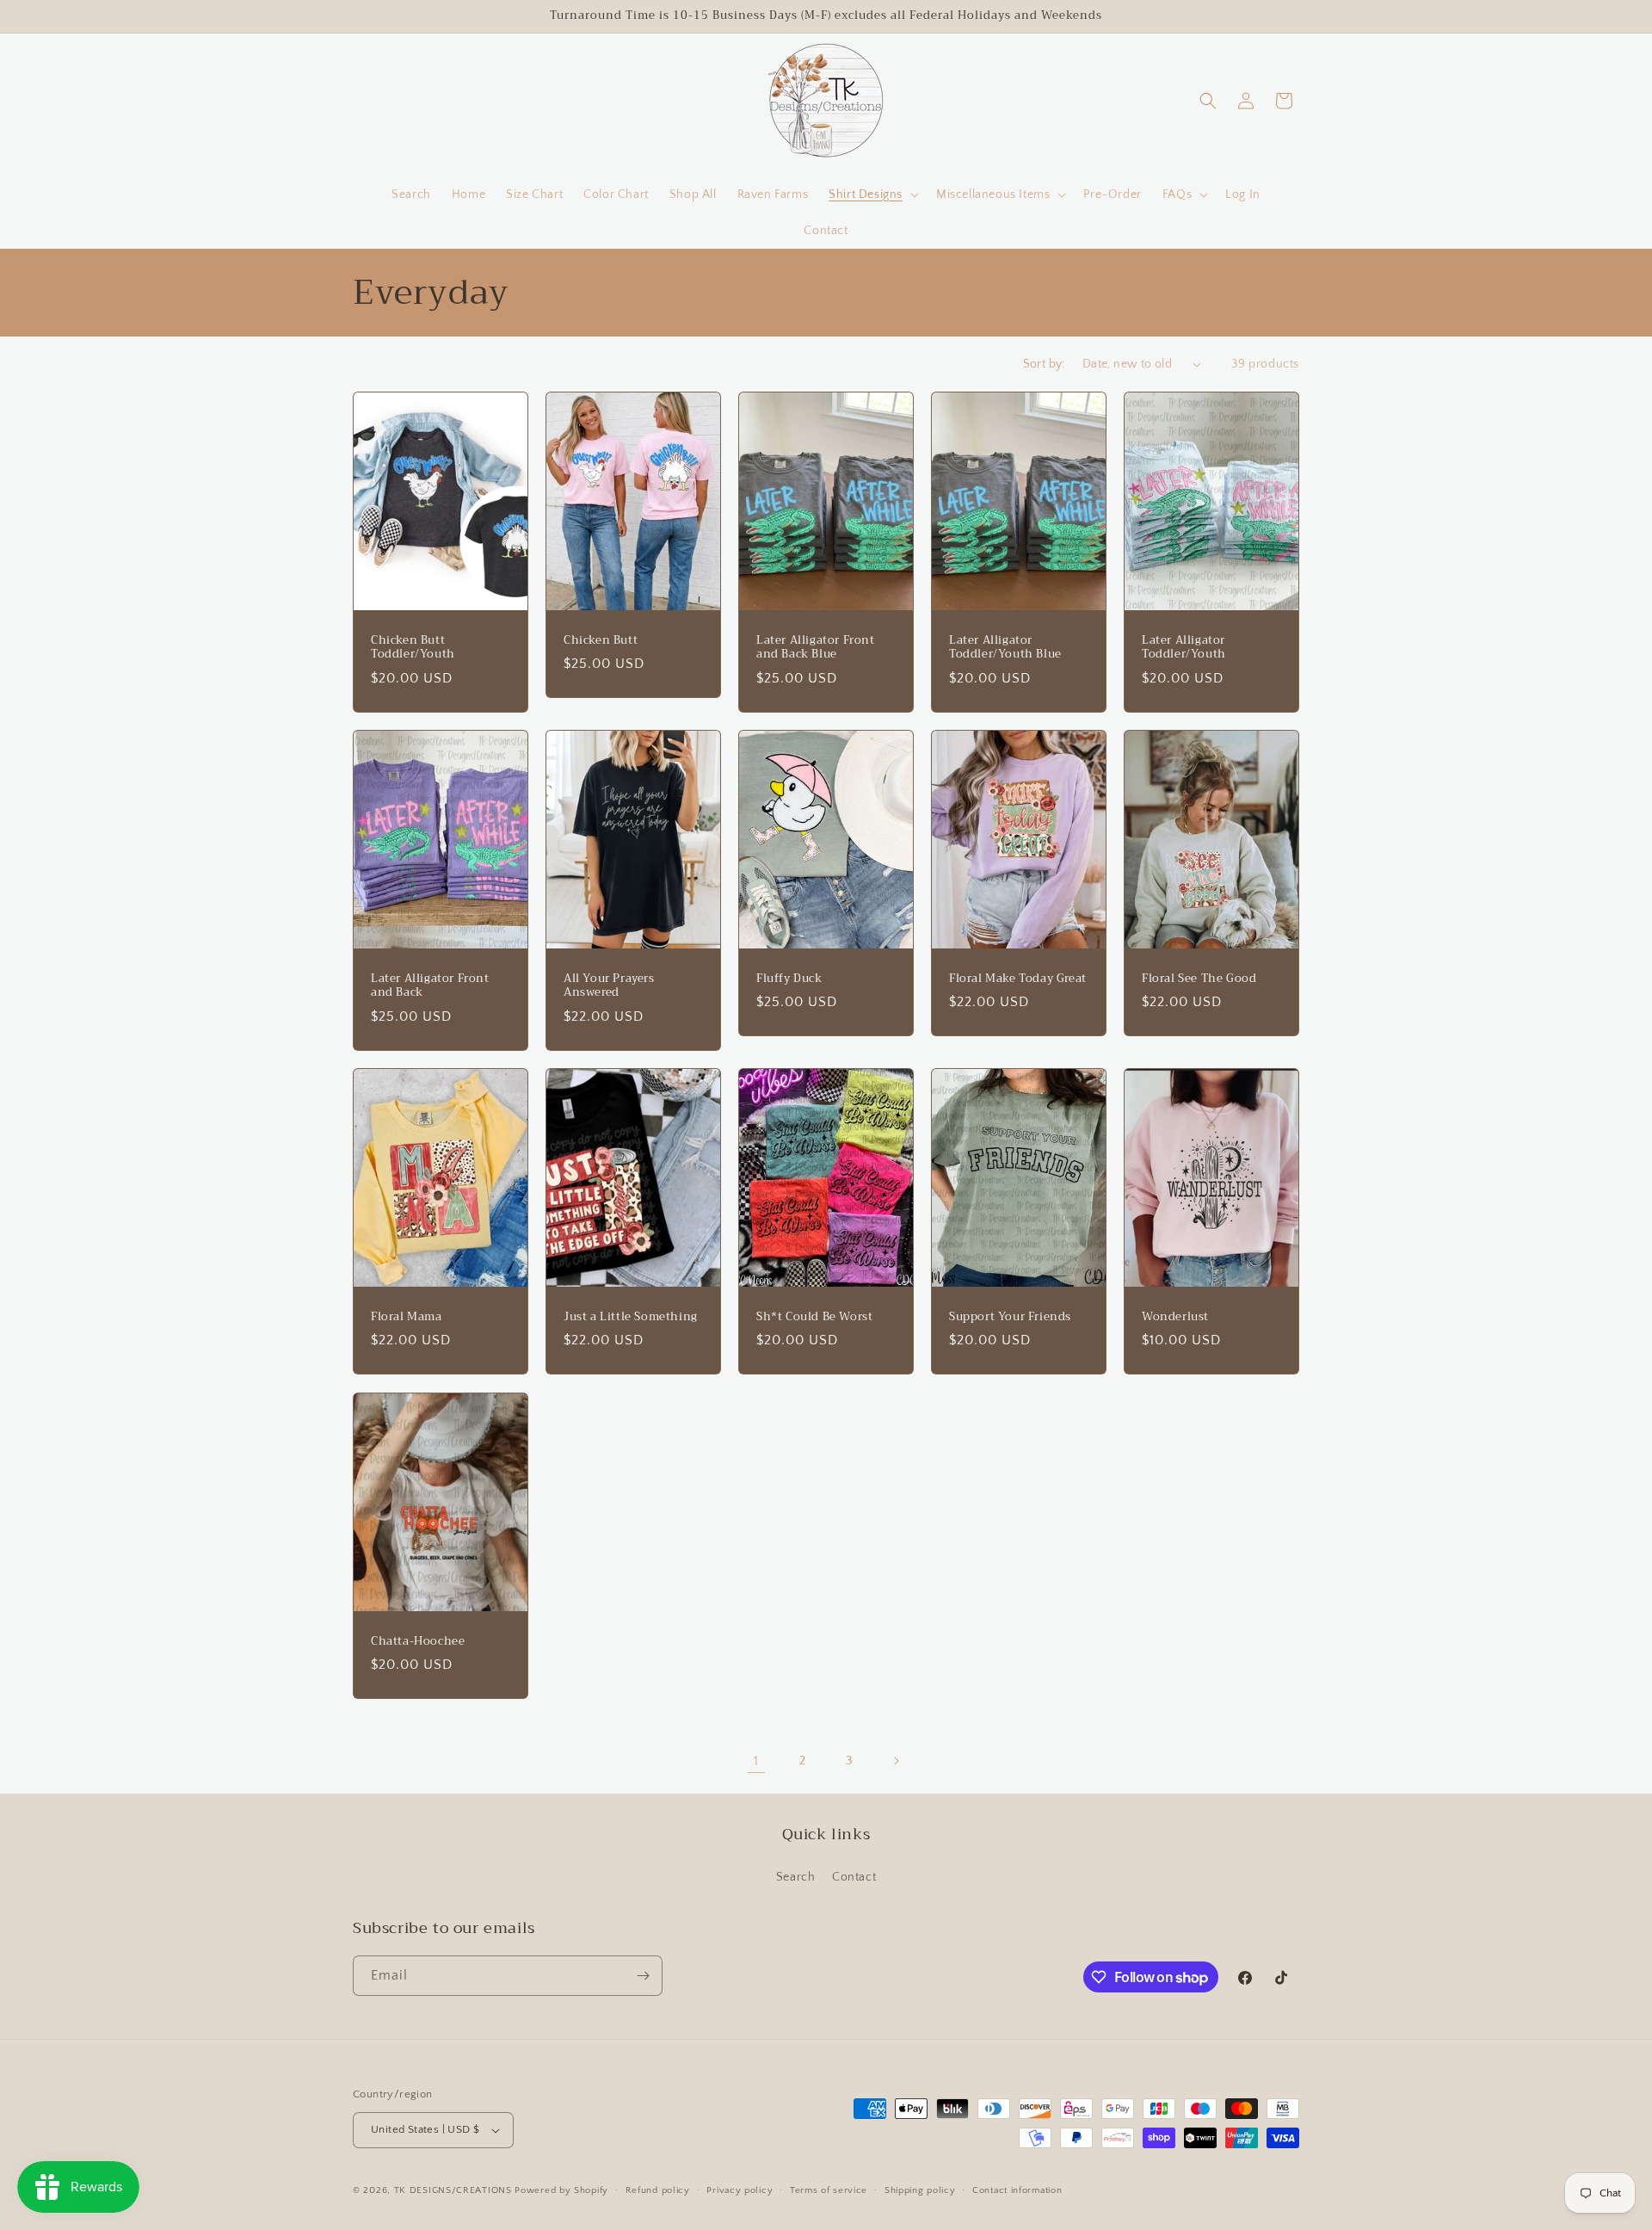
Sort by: (1044, 364)
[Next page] (896, 1761)
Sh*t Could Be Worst (814, 1317)
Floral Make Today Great (1018, 979)
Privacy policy (740, 2190)
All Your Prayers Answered (609, 986)
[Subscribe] (643, 1976)
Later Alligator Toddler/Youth (1184, 647)
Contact (854, 1877)
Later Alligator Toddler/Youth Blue (1005, 647)
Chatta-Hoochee (418, 1641)
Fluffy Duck (789, 979)
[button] (872, 195)
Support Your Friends (1010, 1317)
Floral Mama (407, 1317)
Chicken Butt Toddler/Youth (413, 647)
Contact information (1017, 2190)
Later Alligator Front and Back (430, 986)
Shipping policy (920, 2190)
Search (796, 1877)
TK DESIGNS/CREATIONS (455, 2190)
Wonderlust (1175, 1317)
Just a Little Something (631, 1317)
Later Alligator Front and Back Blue (816, 647)
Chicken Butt (601, 640)
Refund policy (658, 2190)
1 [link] (756, 1761)
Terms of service (829, 2190)
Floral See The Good (1199, 979)
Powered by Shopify (561, 2190)
